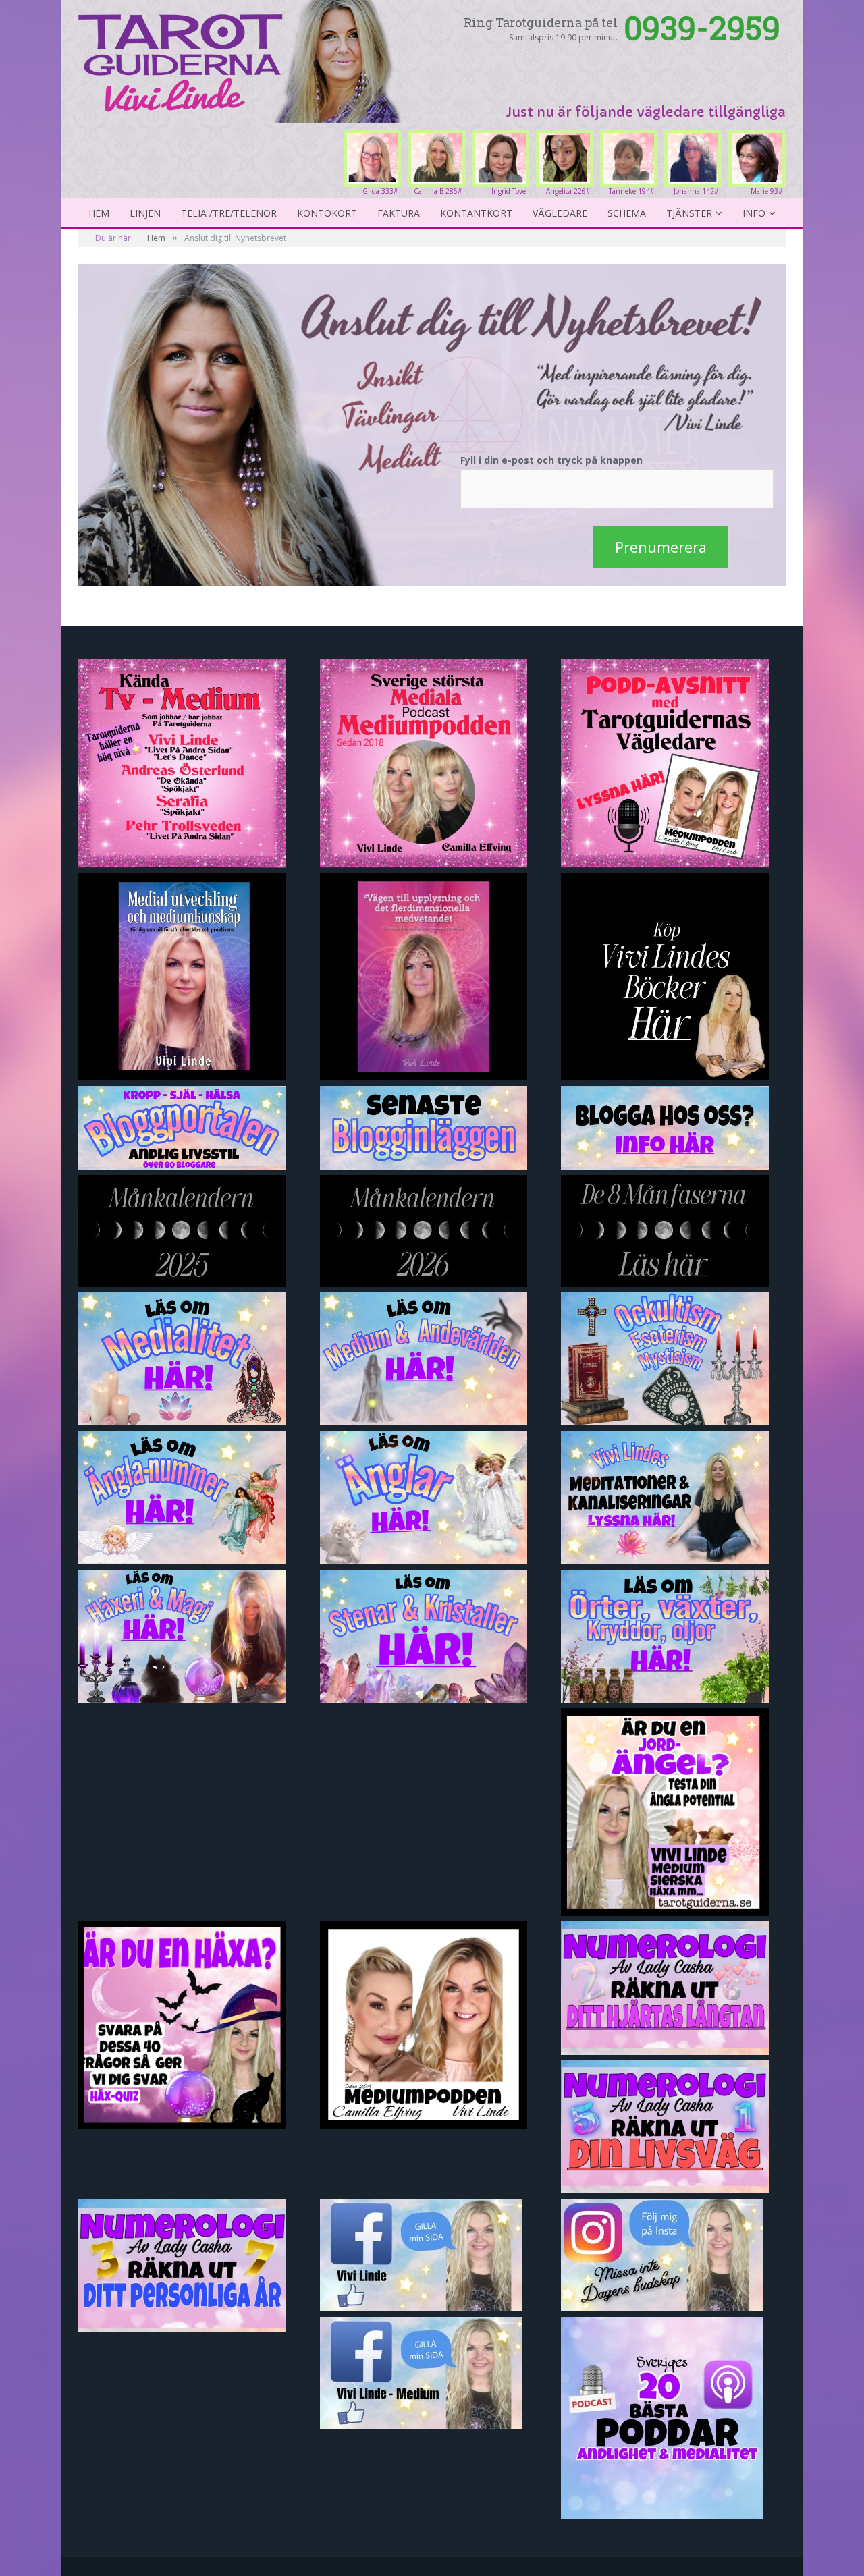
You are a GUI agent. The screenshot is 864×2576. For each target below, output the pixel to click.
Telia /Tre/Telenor (229, 213)
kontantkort (476, 213)
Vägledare (560, 213)
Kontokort (327, 213)
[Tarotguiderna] (242, 59)
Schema (627, 213)
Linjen (145, 213)
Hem (99, 213)
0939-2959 (702, 27)
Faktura (399, 213)
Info (754, 213)
